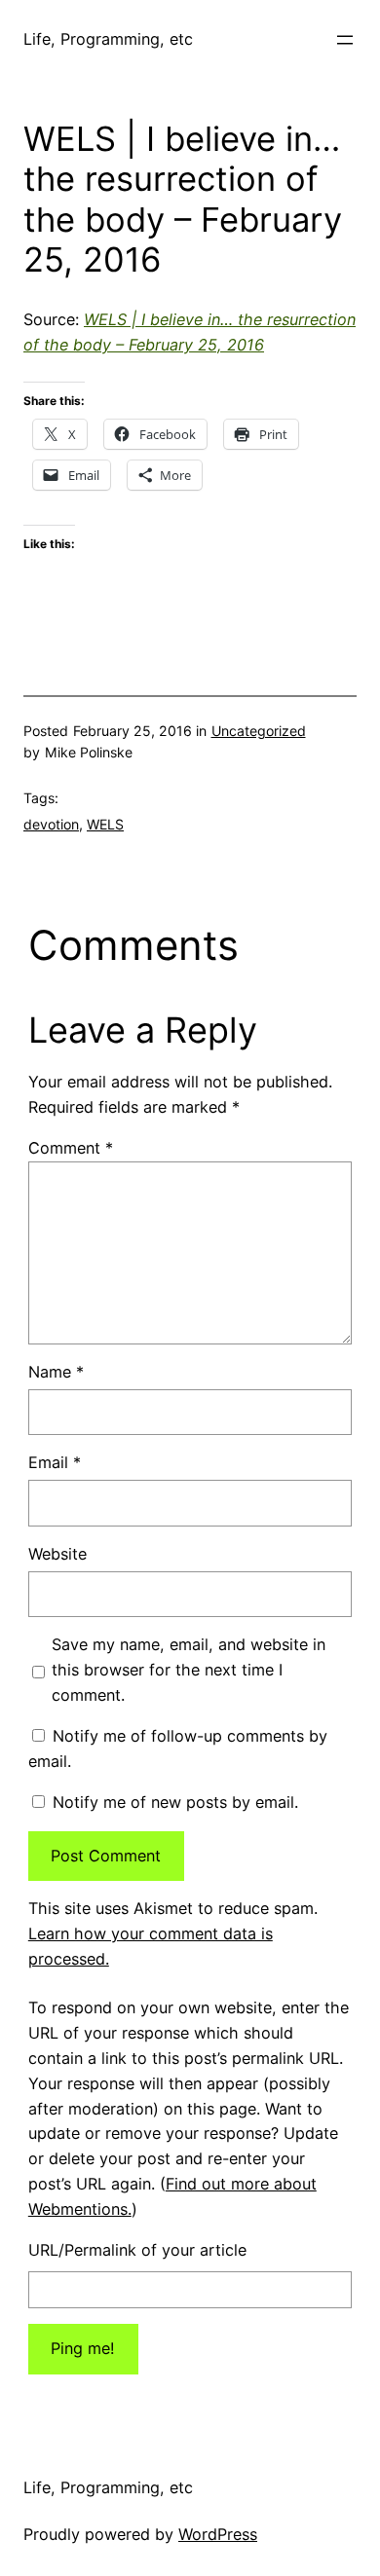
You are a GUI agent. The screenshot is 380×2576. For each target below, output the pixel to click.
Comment (71, 1148)
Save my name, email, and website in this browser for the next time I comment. (189, 1670)
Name (56, 1372)
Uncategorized (259, 731)
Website (57, 1554)
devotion (51, 824)
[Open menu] (345, 40)
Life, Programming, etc (108, 39)
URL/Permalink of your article (137, 2250)
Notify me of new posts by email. (175, 1802)
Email (55, 1462)
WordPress (218, 2534)
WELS (105, 824)
